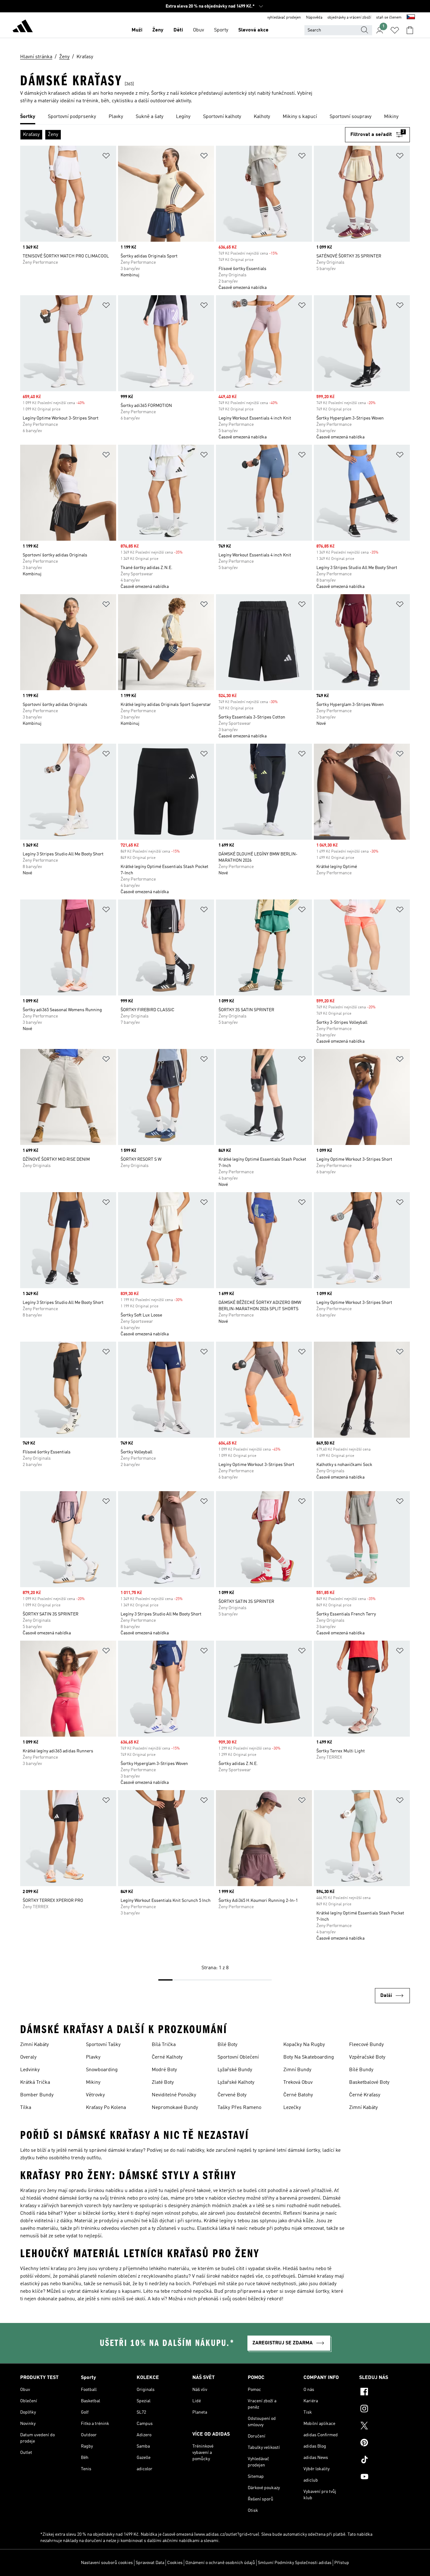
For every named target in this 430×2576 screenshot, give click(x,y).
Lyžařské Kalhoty (236, 2083)
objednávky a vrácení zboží (349, 18)
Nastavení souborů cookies (107, 2563)
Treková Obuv (298, 2083)
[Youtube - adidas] (385, 2477)
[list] (215, 117)
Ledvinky (30, 2070)
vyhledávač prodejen (284, 18)
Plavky (93, 2057)
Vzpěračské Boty (367, 2057)
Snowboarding (102, 2070)
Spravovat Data (150, 2563)
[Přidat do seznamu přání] (106, 157)
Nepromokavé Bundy (175, 2108)
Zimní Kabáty (34, 2045)
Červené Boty (232, 2095)
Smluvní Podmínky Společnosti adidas (295, 2563)
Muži (137, 30)
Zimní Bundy (297, 2070)
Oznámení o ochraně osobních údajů (220, 2563)
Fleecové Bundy (366, 2045)
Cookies (175, 2563)
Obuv (198, 30)
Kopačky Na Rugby (304, 2045)
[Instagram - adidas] (385, 2410)
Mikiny (93, 2083)
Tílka (26, 2108)
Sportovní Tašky (103, 2045)
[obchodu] (23, 27)
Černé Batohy (298, 2095)
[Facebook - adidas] (385, 2393)
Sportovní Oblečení (238, 2057)
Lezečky (292, 2108)
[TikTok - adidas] (385, 2460)
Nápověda (314, 18)
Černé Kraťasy (365, 2095)
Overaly (28, 2057)
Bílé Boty (227, 2045)
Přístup (342, 2563)
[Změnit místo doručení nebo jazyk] (411, 18)
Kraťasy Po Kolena (106, 2108)
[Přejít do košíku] (410, 30)
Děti (178, 30)
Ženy (158, 30)
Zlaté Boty (163, 2083)
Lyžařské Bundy (235, 2070)
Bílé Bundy (361, 2070)
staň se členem (389, 18)
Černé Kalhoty (167, 2057)
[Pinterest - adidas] (385, 2444)
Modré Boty (164, 2070)
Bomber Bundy (37, 2095)
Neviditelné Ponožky (174, 2095)
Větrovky (95, 2095)
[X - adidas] (385, 2427)
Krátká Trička (35, 2083)
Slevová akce (253, 30)
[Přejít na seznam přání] (395, 30)
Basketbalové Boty (369, 2083)
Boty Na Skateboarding (309, 2057)
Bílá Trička (164, 2045)
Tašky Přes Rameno (239, 2108)
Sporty (221, 30)
